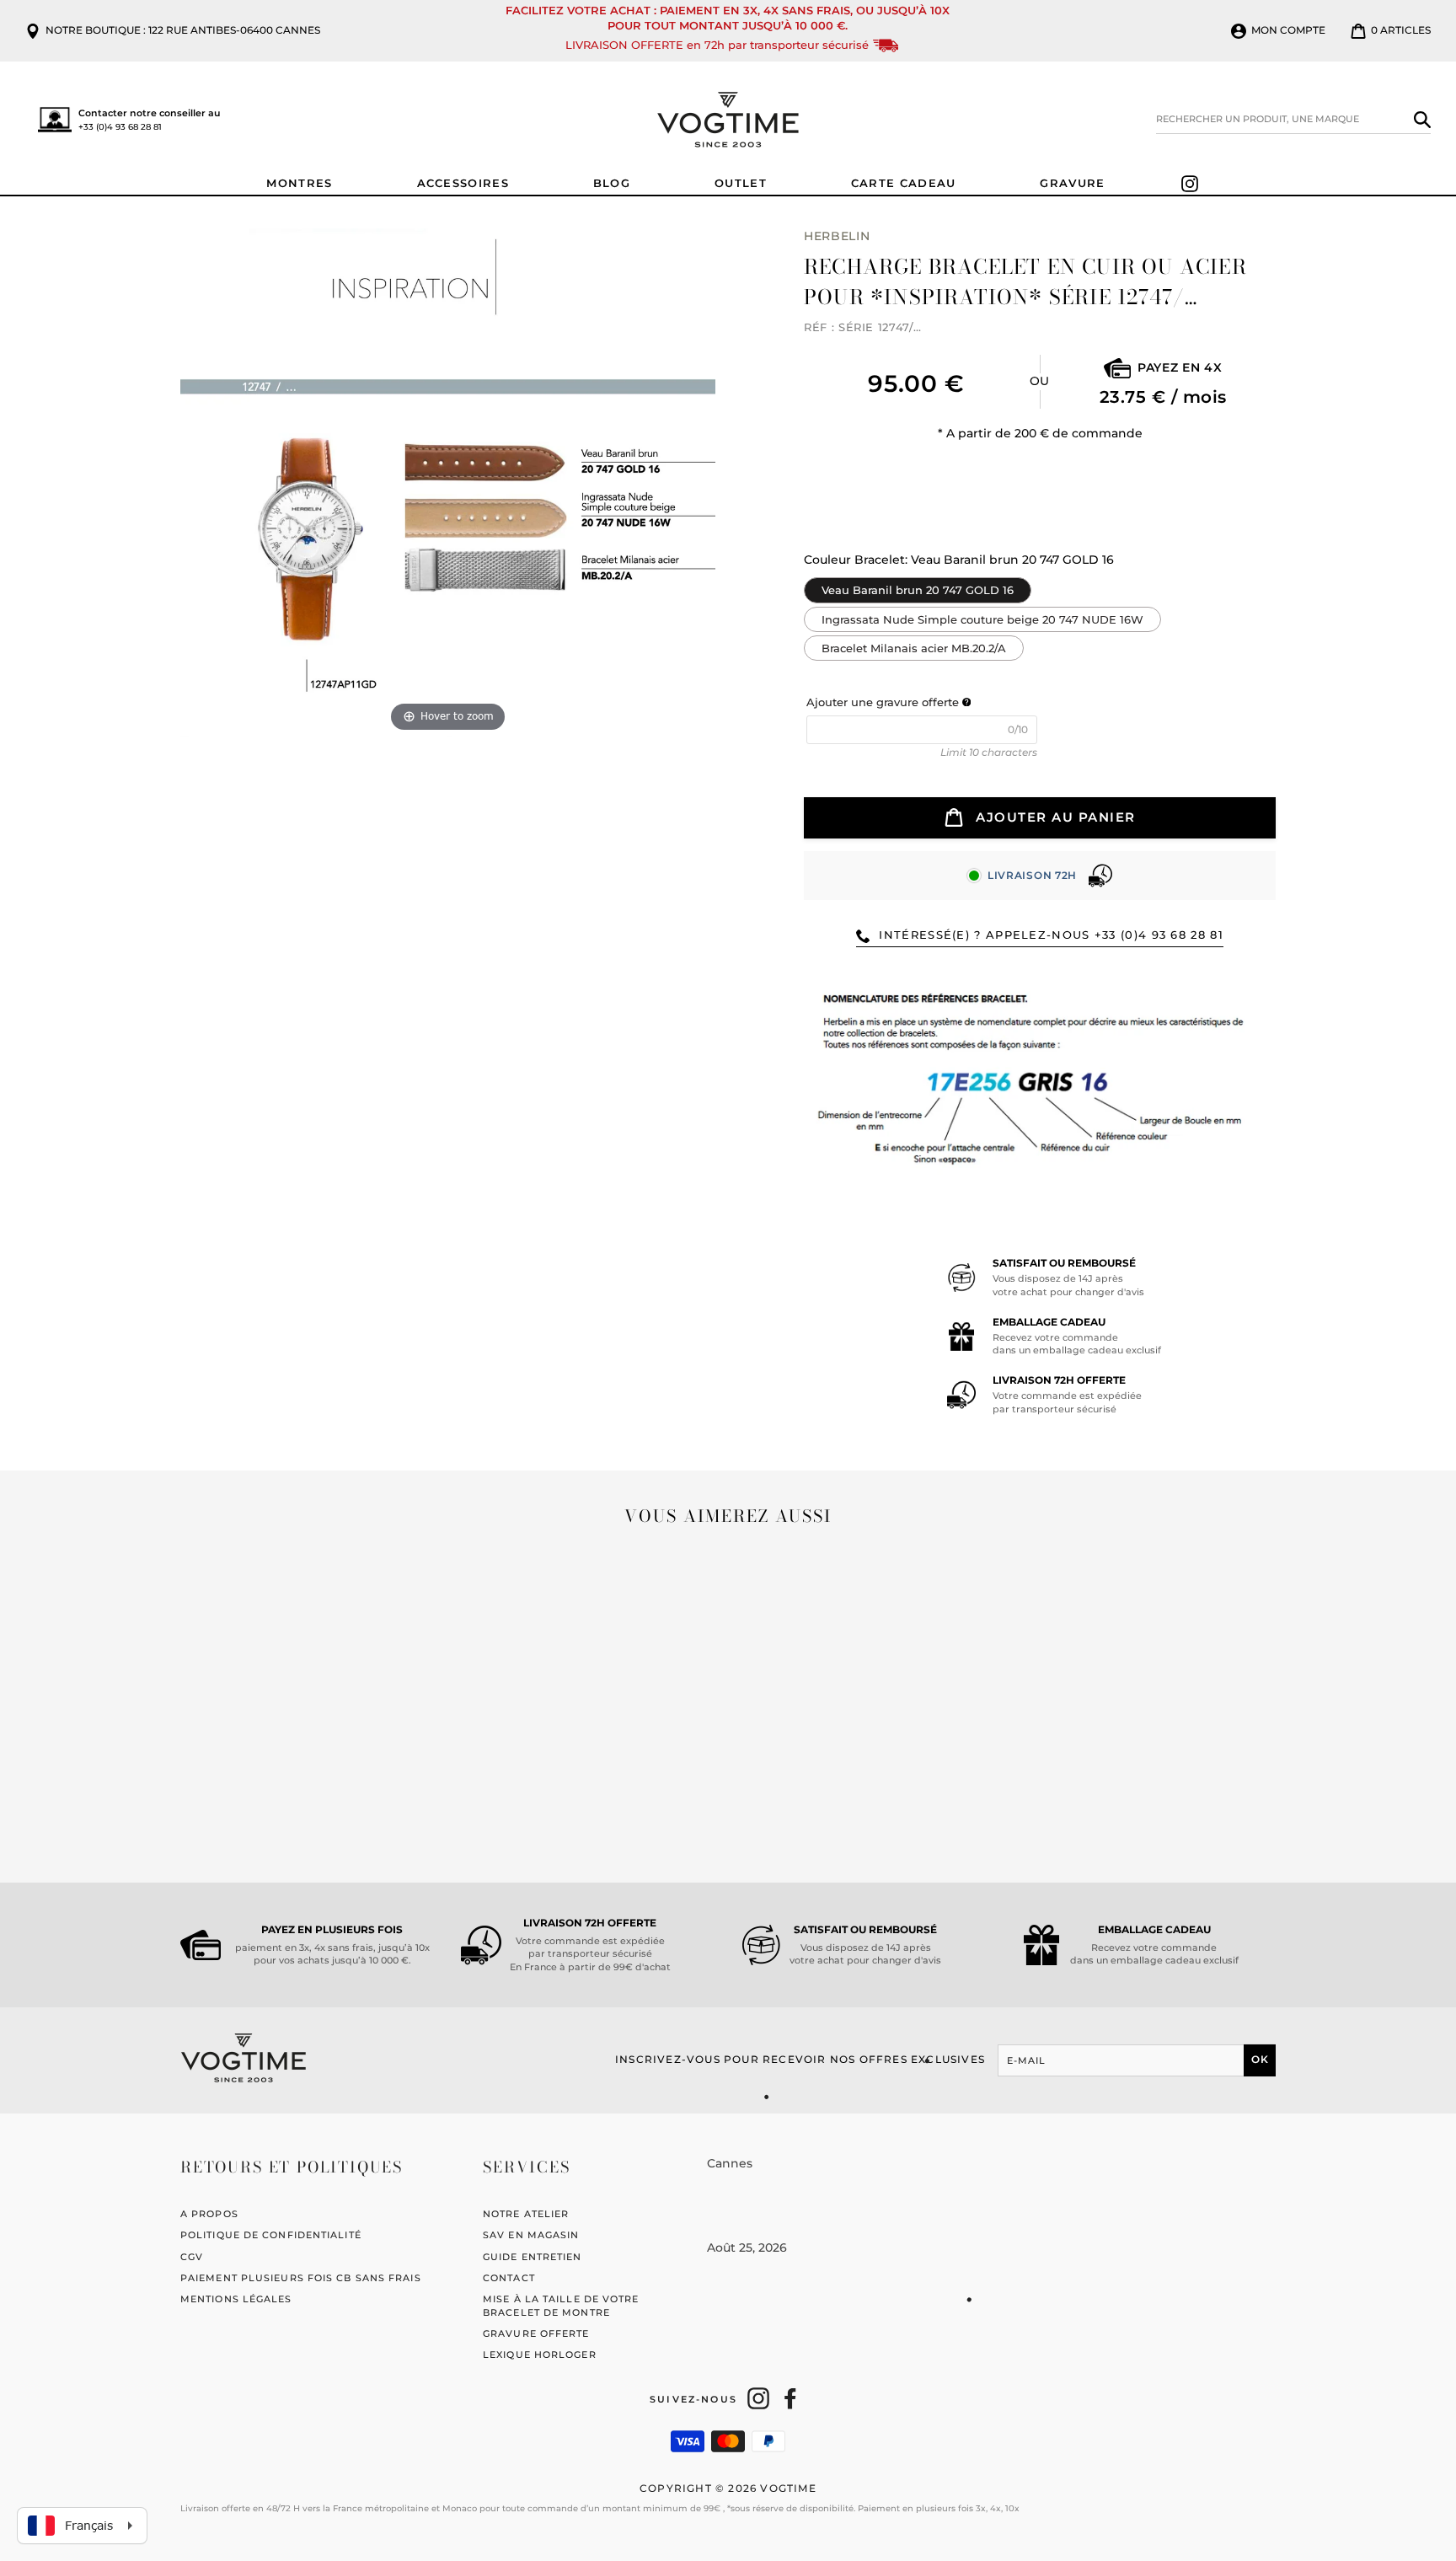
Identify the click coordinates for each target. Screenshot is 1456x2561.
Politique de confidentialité (271, 2235)
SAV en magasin (531, 2235)
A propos (209, 2214)
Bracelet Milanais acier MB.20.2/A (914, 645)
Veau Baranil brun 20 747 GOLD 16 (918, 587)
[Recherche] (1422, 120)
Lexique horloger (540, 2355)
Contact (509, 2278)
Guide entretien (533, 2257)
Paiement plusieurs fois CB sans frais (301, 2278)
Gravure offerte (536, 2333)
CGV (192, 2257)
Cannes (730, 2163)
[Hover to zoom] (448, 481)
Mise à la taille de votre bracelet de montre (561, 2305)
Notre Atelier (526, 2214)
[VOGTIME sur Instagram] (758, 2398)
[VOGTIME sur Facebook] (790, 2398)
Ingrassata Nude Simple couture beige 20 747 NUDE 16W (982, 616)
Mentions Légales (236, 2299)
